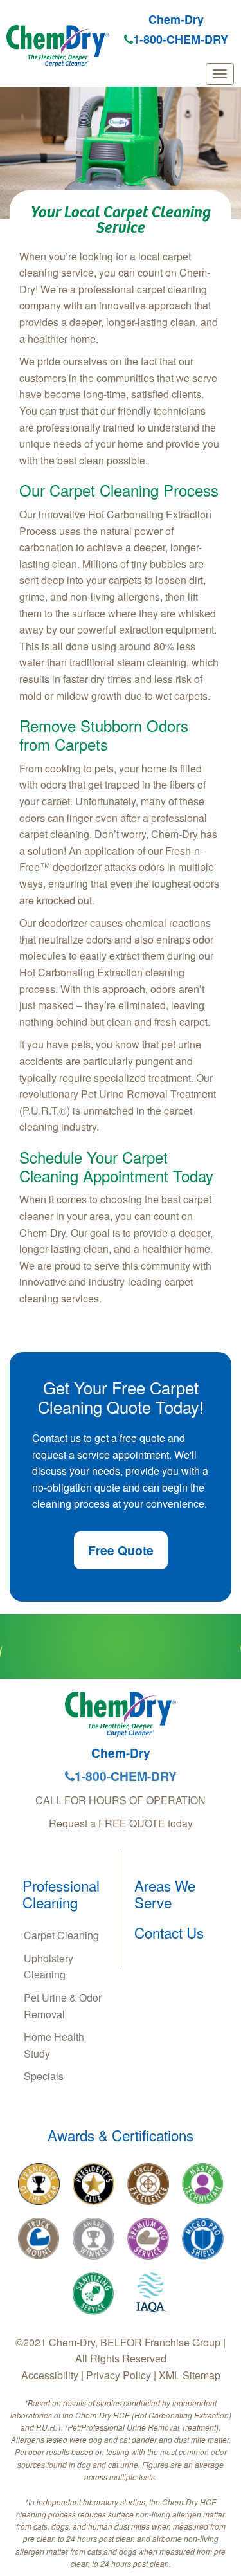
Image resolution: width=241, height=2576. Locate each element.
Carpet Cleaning (61, 1935)
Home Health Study (54, 2045)
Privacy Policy (119, 2375)
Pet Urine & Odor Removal (63, 2006)
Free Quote (121, 1550)
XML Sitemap (190, 2375)
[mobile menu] (220, 74)
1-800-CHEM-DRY (181, 39)
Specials (44, 2076)
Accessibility (50, 2375)
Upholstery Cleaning (49, 1967)
